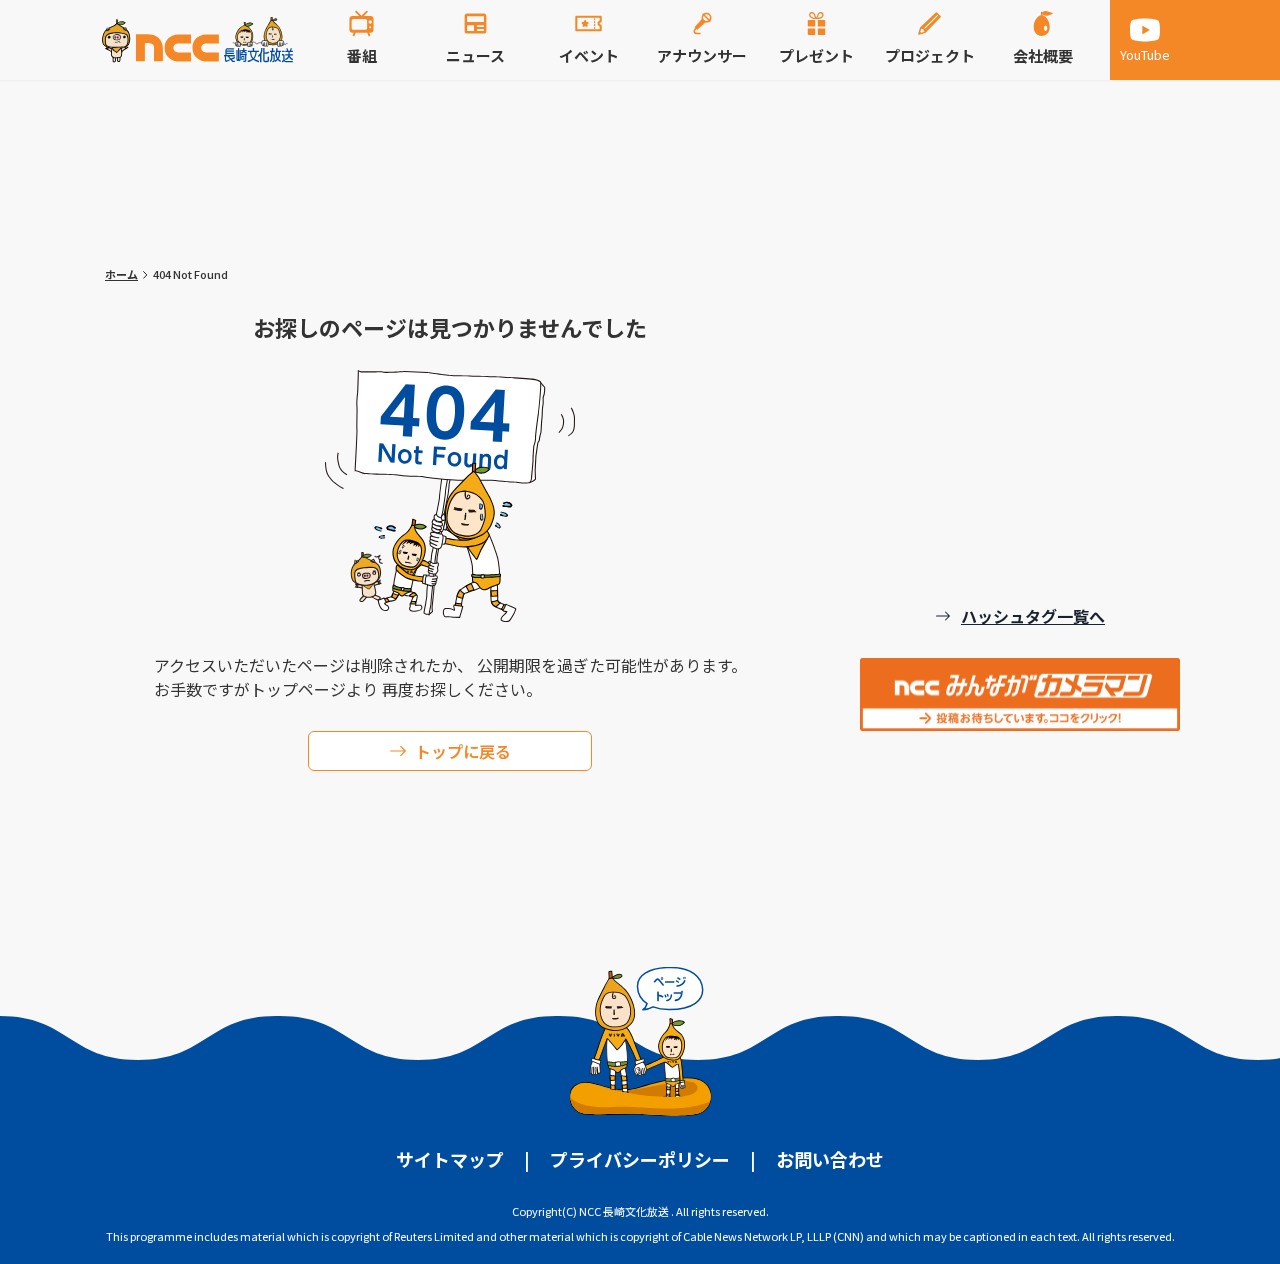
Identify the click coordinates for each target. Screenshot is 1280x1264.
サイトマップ (450, 1159)
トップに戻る (463, 751)
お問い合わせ (830, 1159)
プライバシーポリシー (640, 1159)
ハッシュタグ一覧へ (1033, 616)
